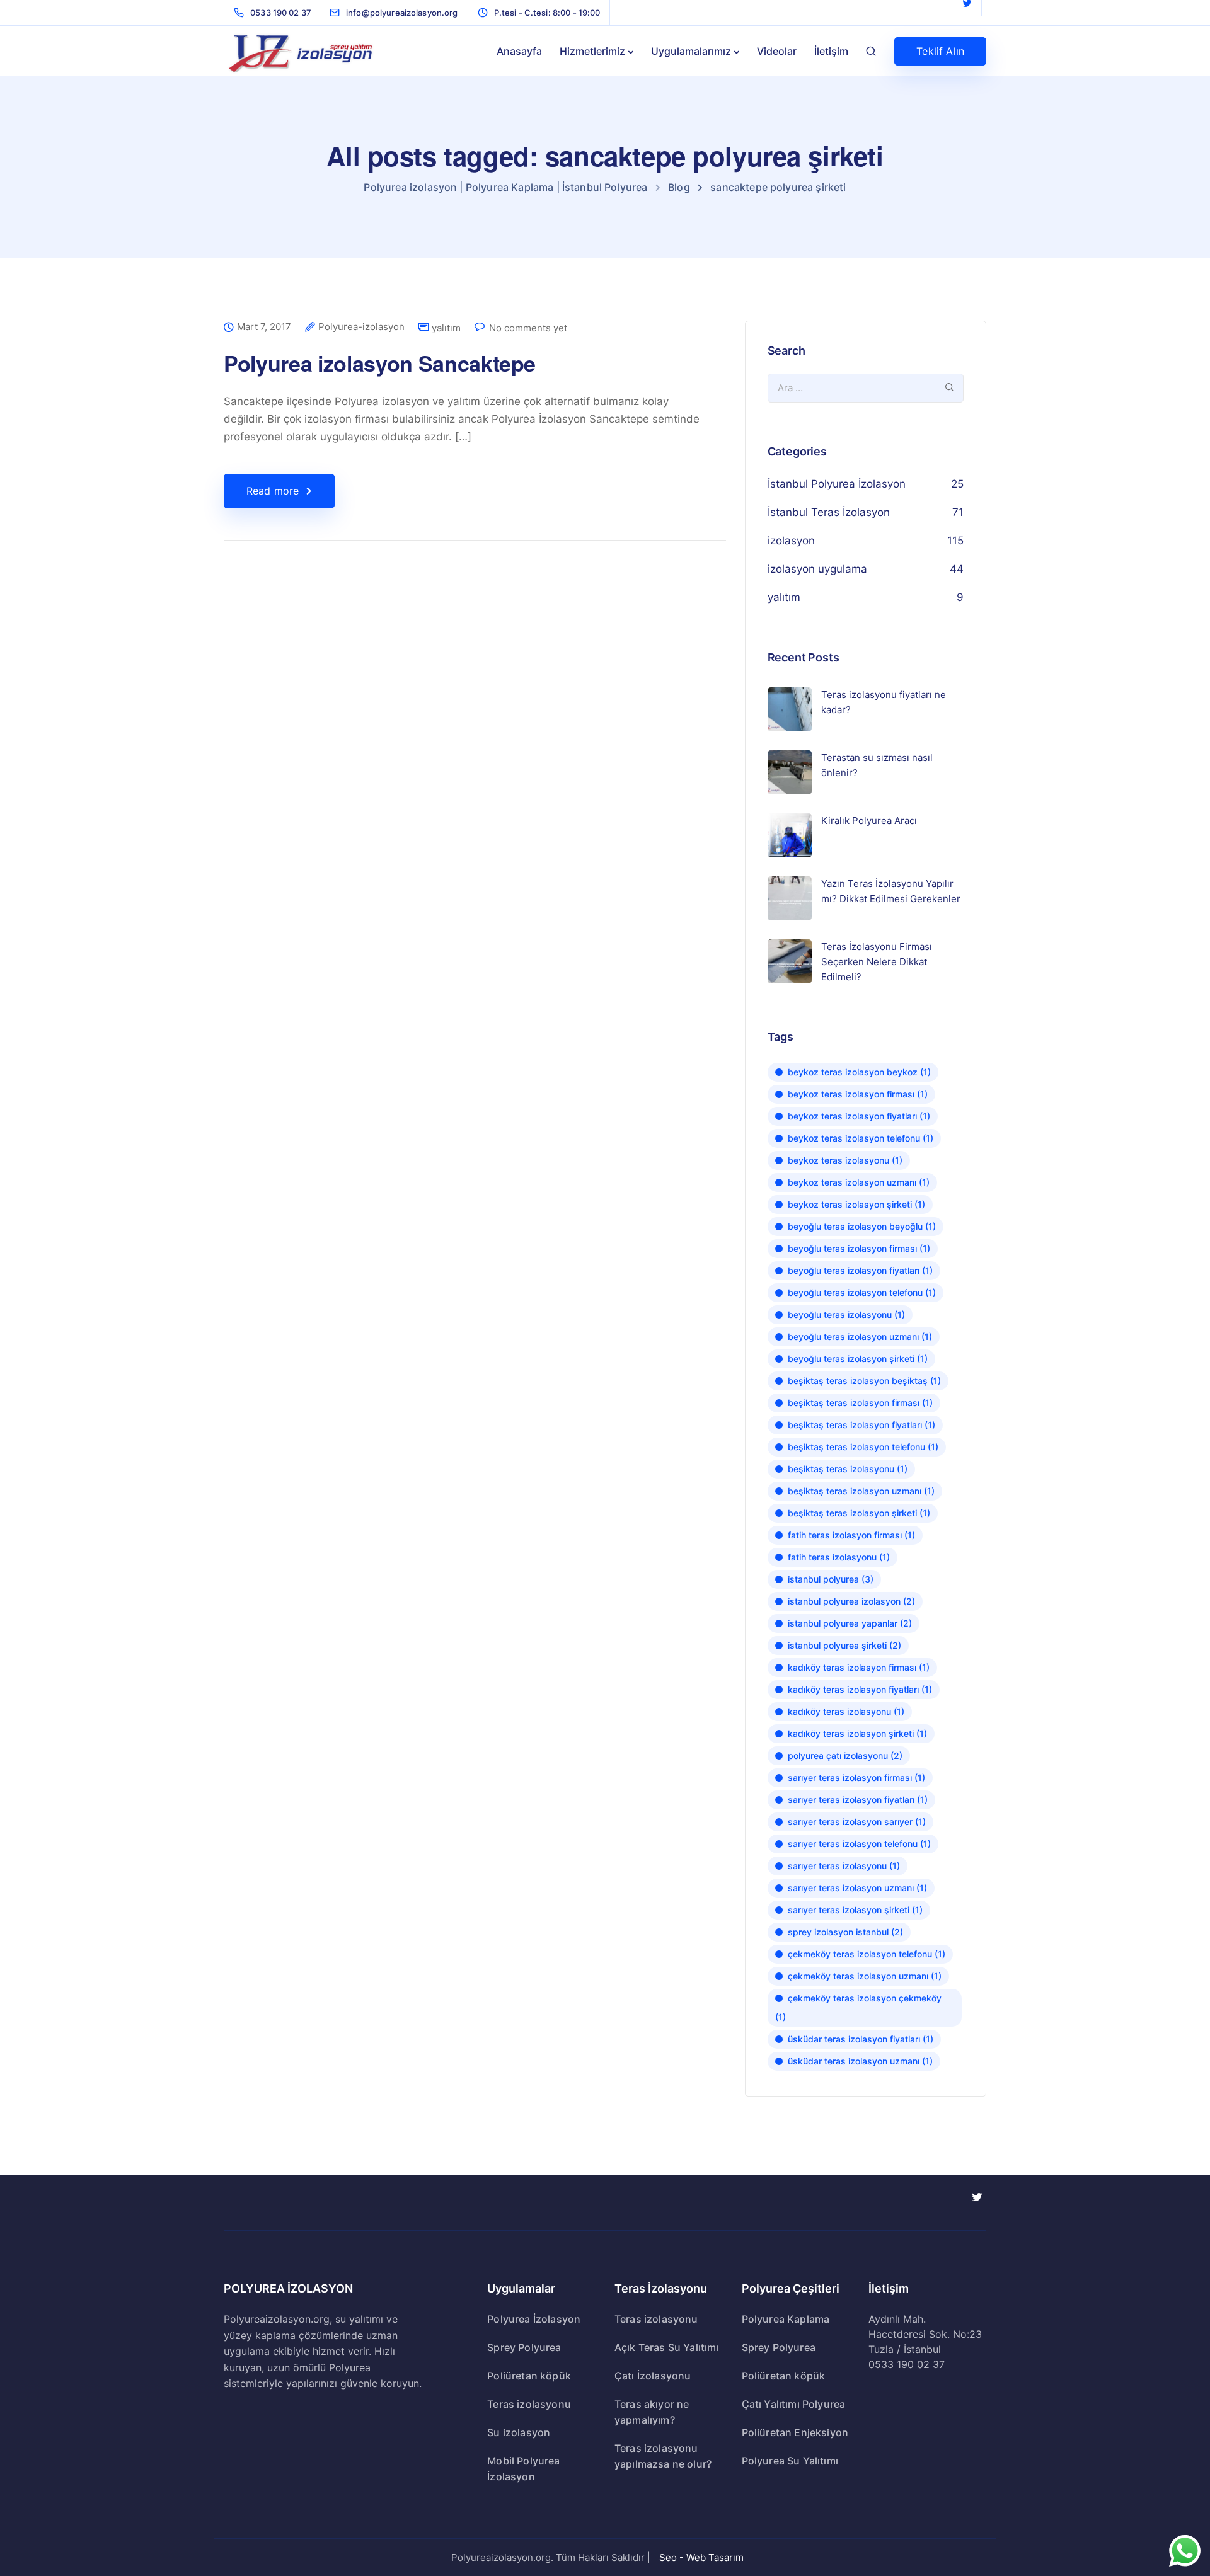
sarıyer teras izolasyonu (844, 1866)
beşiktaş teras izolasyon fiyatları (861, 1425)
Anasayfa (519, 51)
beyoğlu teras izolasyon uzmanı (860, 1337)
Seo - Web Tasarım (701, 2557)
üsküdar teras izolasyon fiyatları (861, 2039)
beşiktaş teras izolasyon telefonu (863, 1447)
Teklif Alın (940, 51)
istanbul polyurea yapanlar (850, 1623)
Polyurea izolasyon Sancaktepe (380, 363)
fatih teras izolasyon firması (851, 1535)
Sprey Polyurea (524, 2347)
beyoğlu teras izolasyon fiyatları (860, 1270)
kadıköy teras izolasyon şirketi (857, 1733)
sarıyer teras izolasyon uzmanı (857, 1888)
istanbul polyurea (831, 1579)
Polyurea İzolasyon (534, 2319)
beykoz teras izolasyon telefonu (861, 1138)
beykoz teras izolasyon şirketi (856, 1204)
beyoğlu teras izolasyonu (846, 1314)
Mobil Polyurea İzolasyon (523, 2469)
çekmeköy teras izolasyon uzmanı (865, 1976)
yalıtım (446, 328)
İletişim (831, 51)
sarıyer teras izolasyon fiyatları (858, 1800)
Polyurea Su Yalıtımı (790, 2461)
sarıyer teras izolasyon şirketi (855, 1910)
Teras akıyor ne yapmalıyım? (652, 2412)
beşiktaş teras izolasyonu (848, 1469)
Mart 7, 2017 (264, 327)
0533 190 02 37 (907, 2364)
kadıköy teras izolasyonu (846, 1711)
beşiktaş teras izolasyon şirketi (859, 1513)
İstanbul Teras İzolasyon (829, 512)
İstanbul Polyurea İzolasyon (837, 484)
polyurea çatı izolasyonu (845, 1755)
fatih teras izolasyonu (839, 1557)
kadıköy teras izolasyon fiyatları (860, 1689)
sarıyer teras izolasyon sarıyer (857, 1822)
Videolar (777, 51)
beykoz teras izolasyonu (845, 1160)
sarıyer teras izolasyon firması (856, 1777)
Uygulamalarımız (691, 51)
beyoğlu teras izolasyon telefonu (862, 1292)
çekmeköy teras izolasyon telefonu (867, 1954)
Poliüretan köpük (529, 2376)
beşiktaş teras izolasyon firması (860, 1403)
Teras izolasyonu (529, 2404)
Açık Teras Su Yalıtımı (667, 2347)
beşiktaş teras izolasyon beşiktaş (864, 1381)
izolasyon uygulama (817, 569)
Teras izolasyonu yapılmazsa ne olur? (663, 2456)
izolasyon (791, 541)
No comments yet (528, 328)
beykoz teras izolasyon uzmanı (859, 1182)
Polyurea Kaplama (786, 2319)
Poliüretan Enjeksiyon (795, 2432)
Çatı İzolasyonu (653, 2376)
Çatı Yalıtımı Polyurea (794, 2404)
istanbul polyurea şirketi (844, 1645)
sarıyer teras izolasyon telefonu (859, 1844)
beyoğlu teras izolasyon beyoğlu (862, 1226)
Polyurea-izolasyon (361, 327)
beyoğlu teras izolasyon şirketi (858, 1359)
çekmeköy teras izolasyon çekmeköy (858, 2007)
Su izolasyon (519, 2432)
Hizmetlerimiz (592, 51)
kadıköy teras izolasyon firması (859, 1667)
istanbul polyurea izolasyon (851, 1601)
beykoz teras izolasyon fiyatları (859, 1116)
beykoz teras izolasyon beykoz (859, 1072)
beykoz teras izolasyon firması (858, 1094)
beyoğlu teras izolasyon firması (859, 1248)
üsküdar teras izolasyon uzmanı (860, 2061)
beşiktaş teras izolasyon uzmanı (861, 1491)
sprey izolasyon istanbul (845, 1932)
